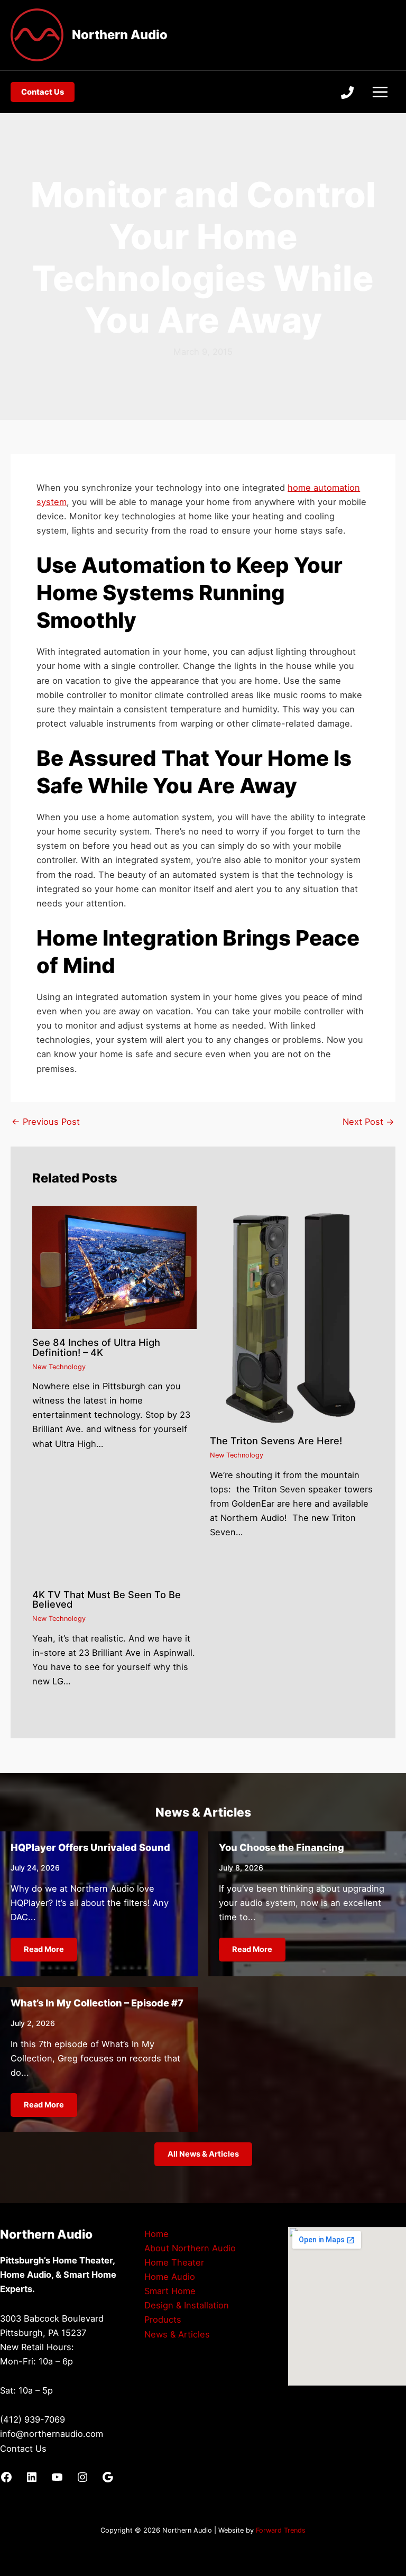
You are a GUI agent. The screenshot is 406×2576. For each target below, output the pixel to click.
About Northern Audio (190, 2248)
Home (156, 2234)
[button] (43, 92)
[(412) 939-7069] (347, 93)
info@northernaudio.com (52, 2434)
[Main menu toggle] (380, 92)
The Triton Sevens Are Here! (276, 1441)
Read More (44, 1949)
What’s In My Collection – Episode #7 (97, 2003)
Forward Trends (281, 2530)
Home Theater (174, 2262)
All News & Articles (203, 2154)
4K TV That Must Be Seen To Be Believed (107, 1599)
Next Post (368, 1122)
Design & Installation (187, 2305)
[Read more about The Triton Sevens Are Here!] (292, 1316)
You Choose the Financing (282, 1847)
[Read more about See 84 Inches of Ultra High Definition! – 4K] (114, 1267)
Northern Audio (120, 35)
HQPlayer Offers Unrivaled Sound (90, 1847)
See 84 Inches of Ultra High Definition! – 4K (96, 1347)
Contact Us (23, 2449)
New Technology (59, 1367)
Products (163, 2320)
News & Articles (177, 2334)
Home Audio (170, 2277)
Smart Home (170, 2291)
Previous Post (46, 1122)
